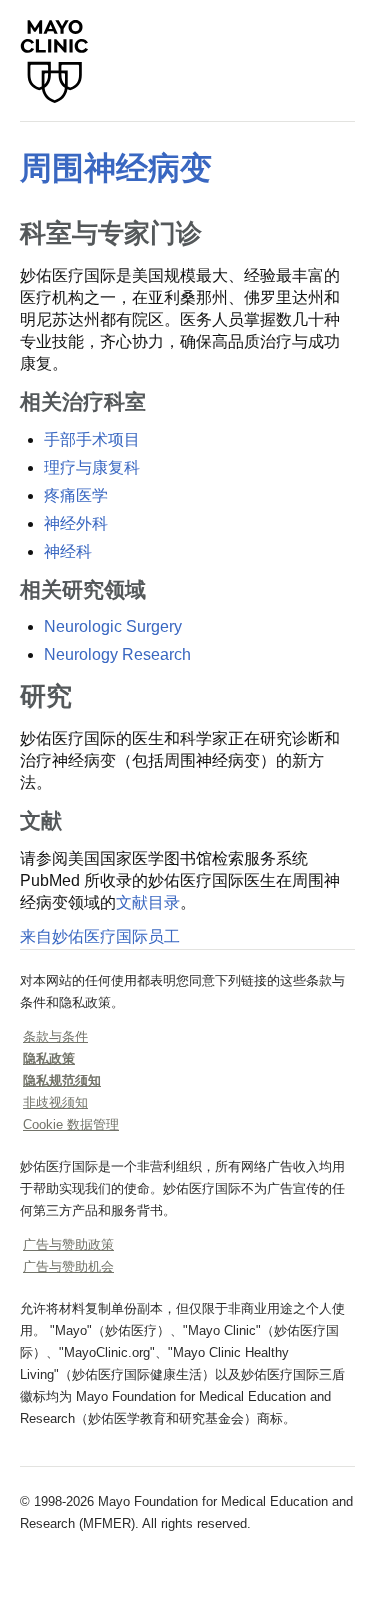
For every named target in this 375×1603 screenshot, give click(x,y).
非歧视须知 (55, 1102)
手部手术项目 (92, 439)
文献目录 (148, 902)
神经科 (68, 551)
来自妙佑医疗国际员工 (100, 936)
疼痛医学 (76, 495)
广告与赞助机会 (68, 1266)
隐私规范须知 (62, 1080)
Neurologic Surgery (113, 626)
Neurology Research (117, 654)
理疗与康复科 (92, 467)
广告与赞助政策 (68, 1244)
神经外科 (76, 523)
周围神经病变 (116, 168)
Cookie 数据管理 (71, 1124)
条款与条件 (55, 1036)
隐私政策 (49, 1058)
